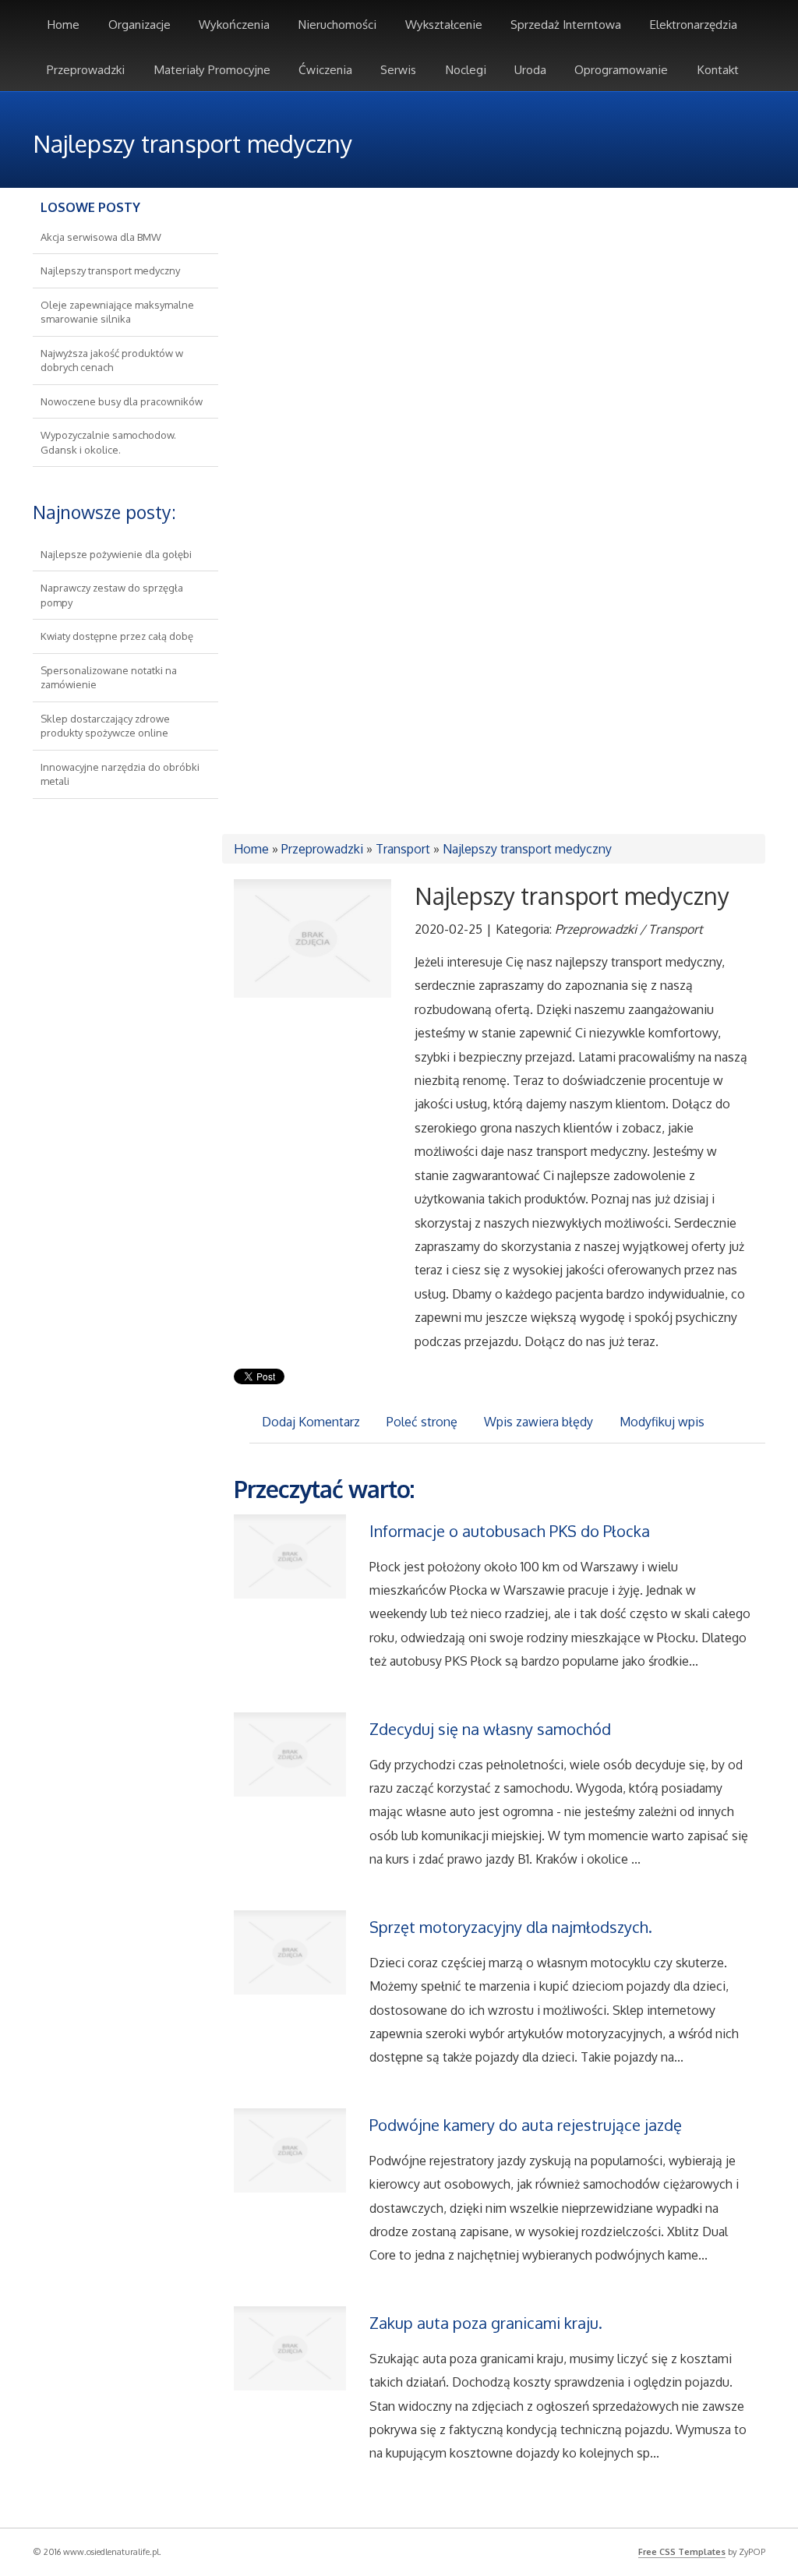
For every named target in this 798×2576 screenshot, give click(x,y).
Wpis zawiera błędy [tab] (538, 1422)
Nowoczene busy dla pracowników (122, 401)
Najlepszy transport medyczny (110, 270)
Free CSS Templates (682, 2552)
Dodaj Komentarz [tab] (311, 1422)
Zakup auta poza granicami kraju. (486, 2323)
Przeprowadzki (322, 849)
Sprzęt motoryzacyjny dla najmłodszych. (511, 1927)
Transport (403, 849)
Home (251, 849)
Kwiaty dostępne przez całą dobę (117, 636)
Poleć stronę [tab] (422, 1422)
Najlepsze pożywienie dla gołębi (116, 554)
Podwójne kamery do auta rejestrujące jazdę (526, 2125)
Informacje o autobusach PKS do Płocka (510, 1531)
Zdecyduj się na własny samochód (490, 1729)
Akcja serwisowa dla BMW (101, 237)
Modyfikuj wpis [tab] (662, 1422)
